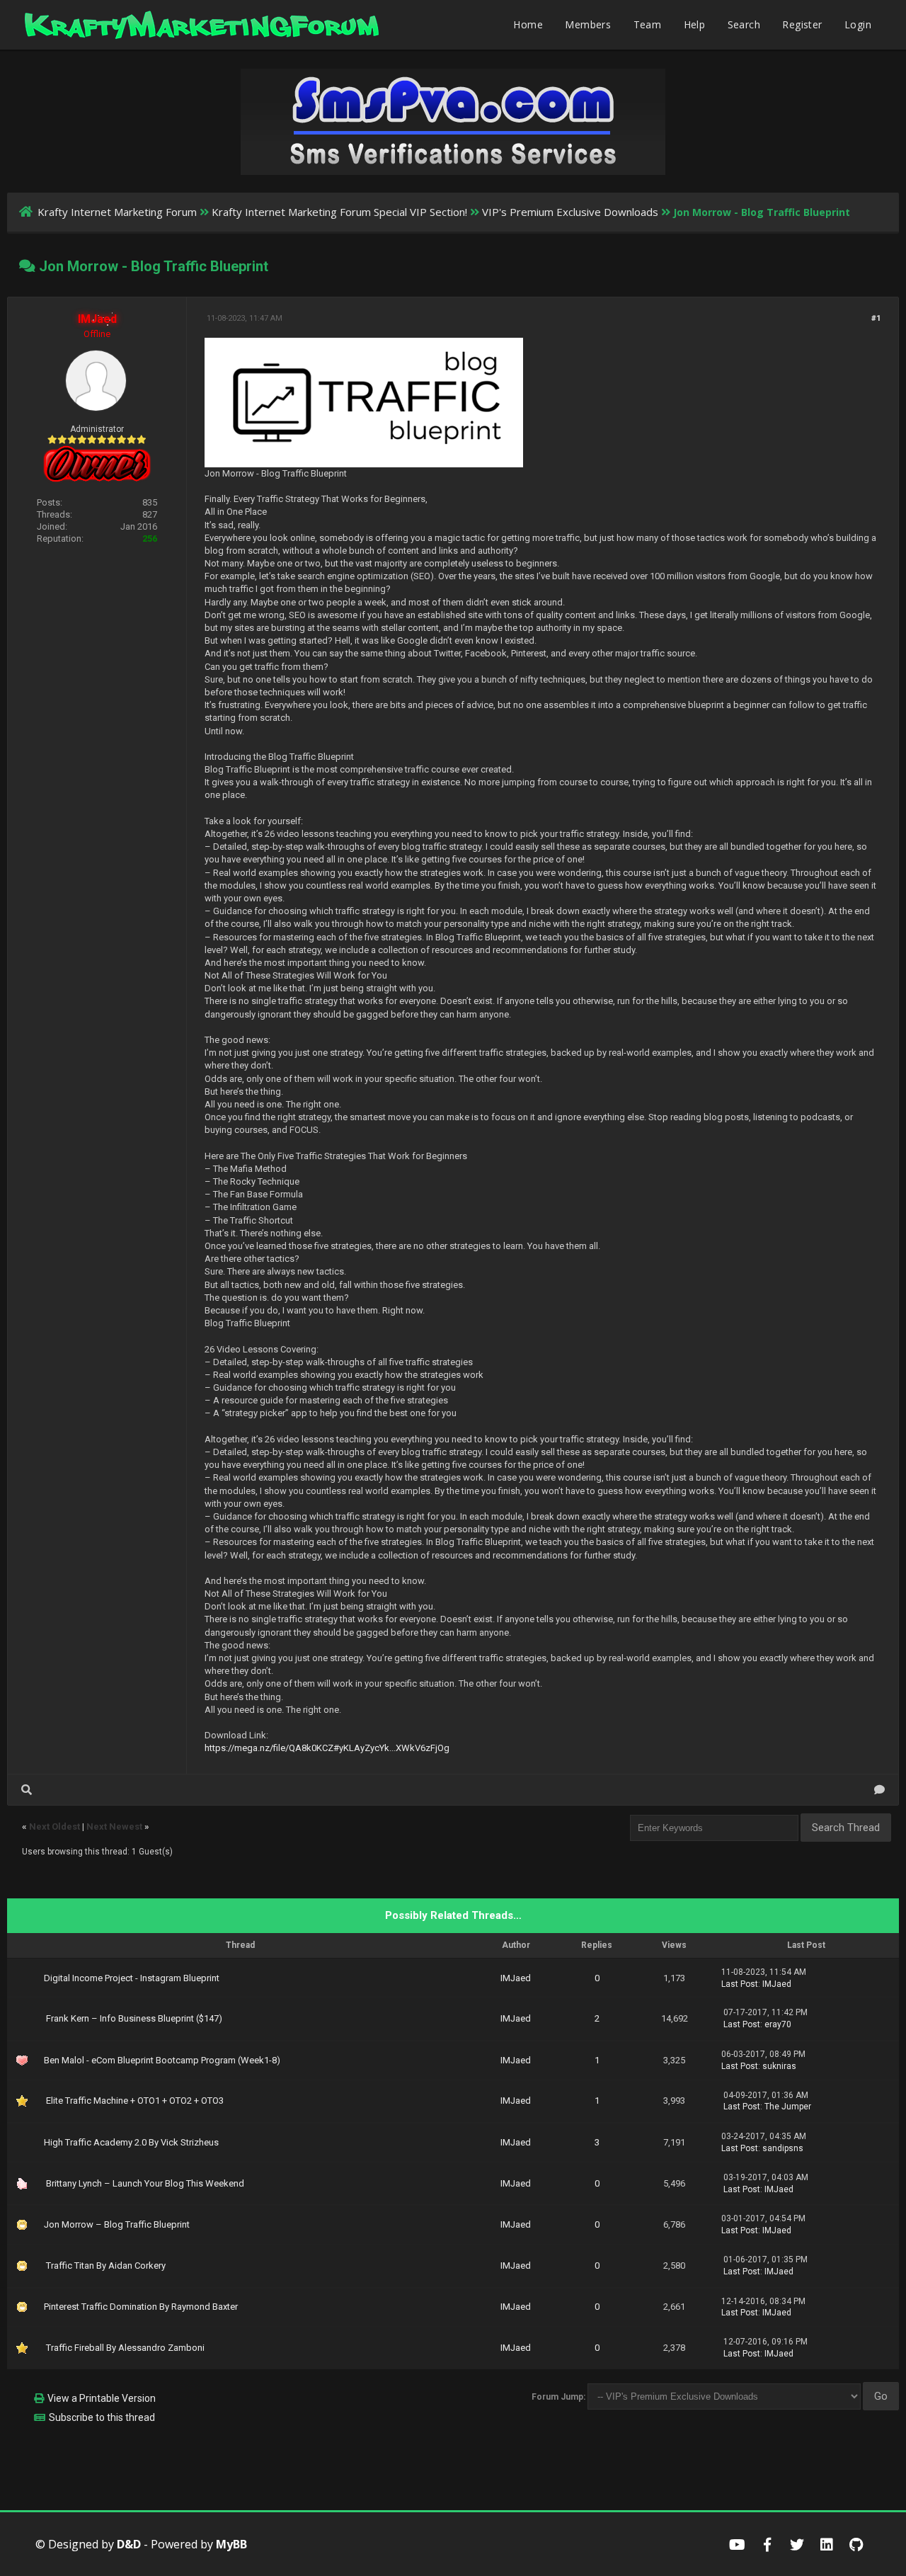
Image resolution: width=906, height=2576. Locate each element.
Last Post (740, 1984)
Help (695, 24)
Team (648, 24)
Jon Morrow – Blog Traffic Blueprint (117, 2224)
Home (528, 24)
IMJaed (516, 1978)
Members (588, 24)
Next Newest (114, 1826)
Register (802, 24)
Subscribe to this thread (102, 2417)
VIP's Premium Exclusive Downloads (570, 212)
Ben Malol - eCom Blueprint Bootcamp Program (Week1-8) (162, 2060)
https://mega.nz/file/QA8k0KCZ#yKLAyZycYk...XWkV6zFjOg (327, 1748)
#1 (876, 318)
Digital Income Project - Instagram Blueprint (132, 1978)
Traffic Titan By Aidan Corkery (106, 2266)
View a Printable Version (102, 2398)
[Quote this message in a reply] (879, 1790)
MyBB (231, 2544)
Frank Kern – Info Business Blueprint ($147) (134, 2018)
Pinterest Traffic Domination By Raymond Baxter (141, 2307)
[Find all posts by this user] (27, 1790)
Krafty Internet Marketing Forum (117, 212)
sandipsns (783, 2148)
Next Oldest (55, 1826)
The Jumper (788, 2107)
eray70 (778, 2024)
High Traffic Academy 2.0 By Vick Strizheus (131, 2142)
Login (858, 24)
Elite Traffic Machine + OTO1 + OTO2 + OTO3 (135, 2101)
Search (744, 24)
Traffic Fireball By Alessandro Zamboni (125, 2348)
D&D (129, 2544)
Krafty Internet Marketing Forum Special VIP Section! (339, 212)
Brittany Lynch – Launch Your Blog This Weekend (145, 2183)
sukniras (779, 2066)
